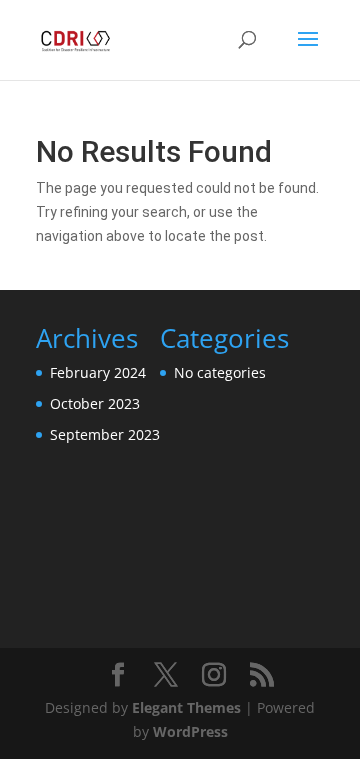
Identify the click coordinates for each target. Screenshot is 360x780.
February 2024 (98, 372)
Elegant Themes (186, 707)
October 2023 (95, 403)
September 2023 (105, 434)
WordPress (190, 731)
